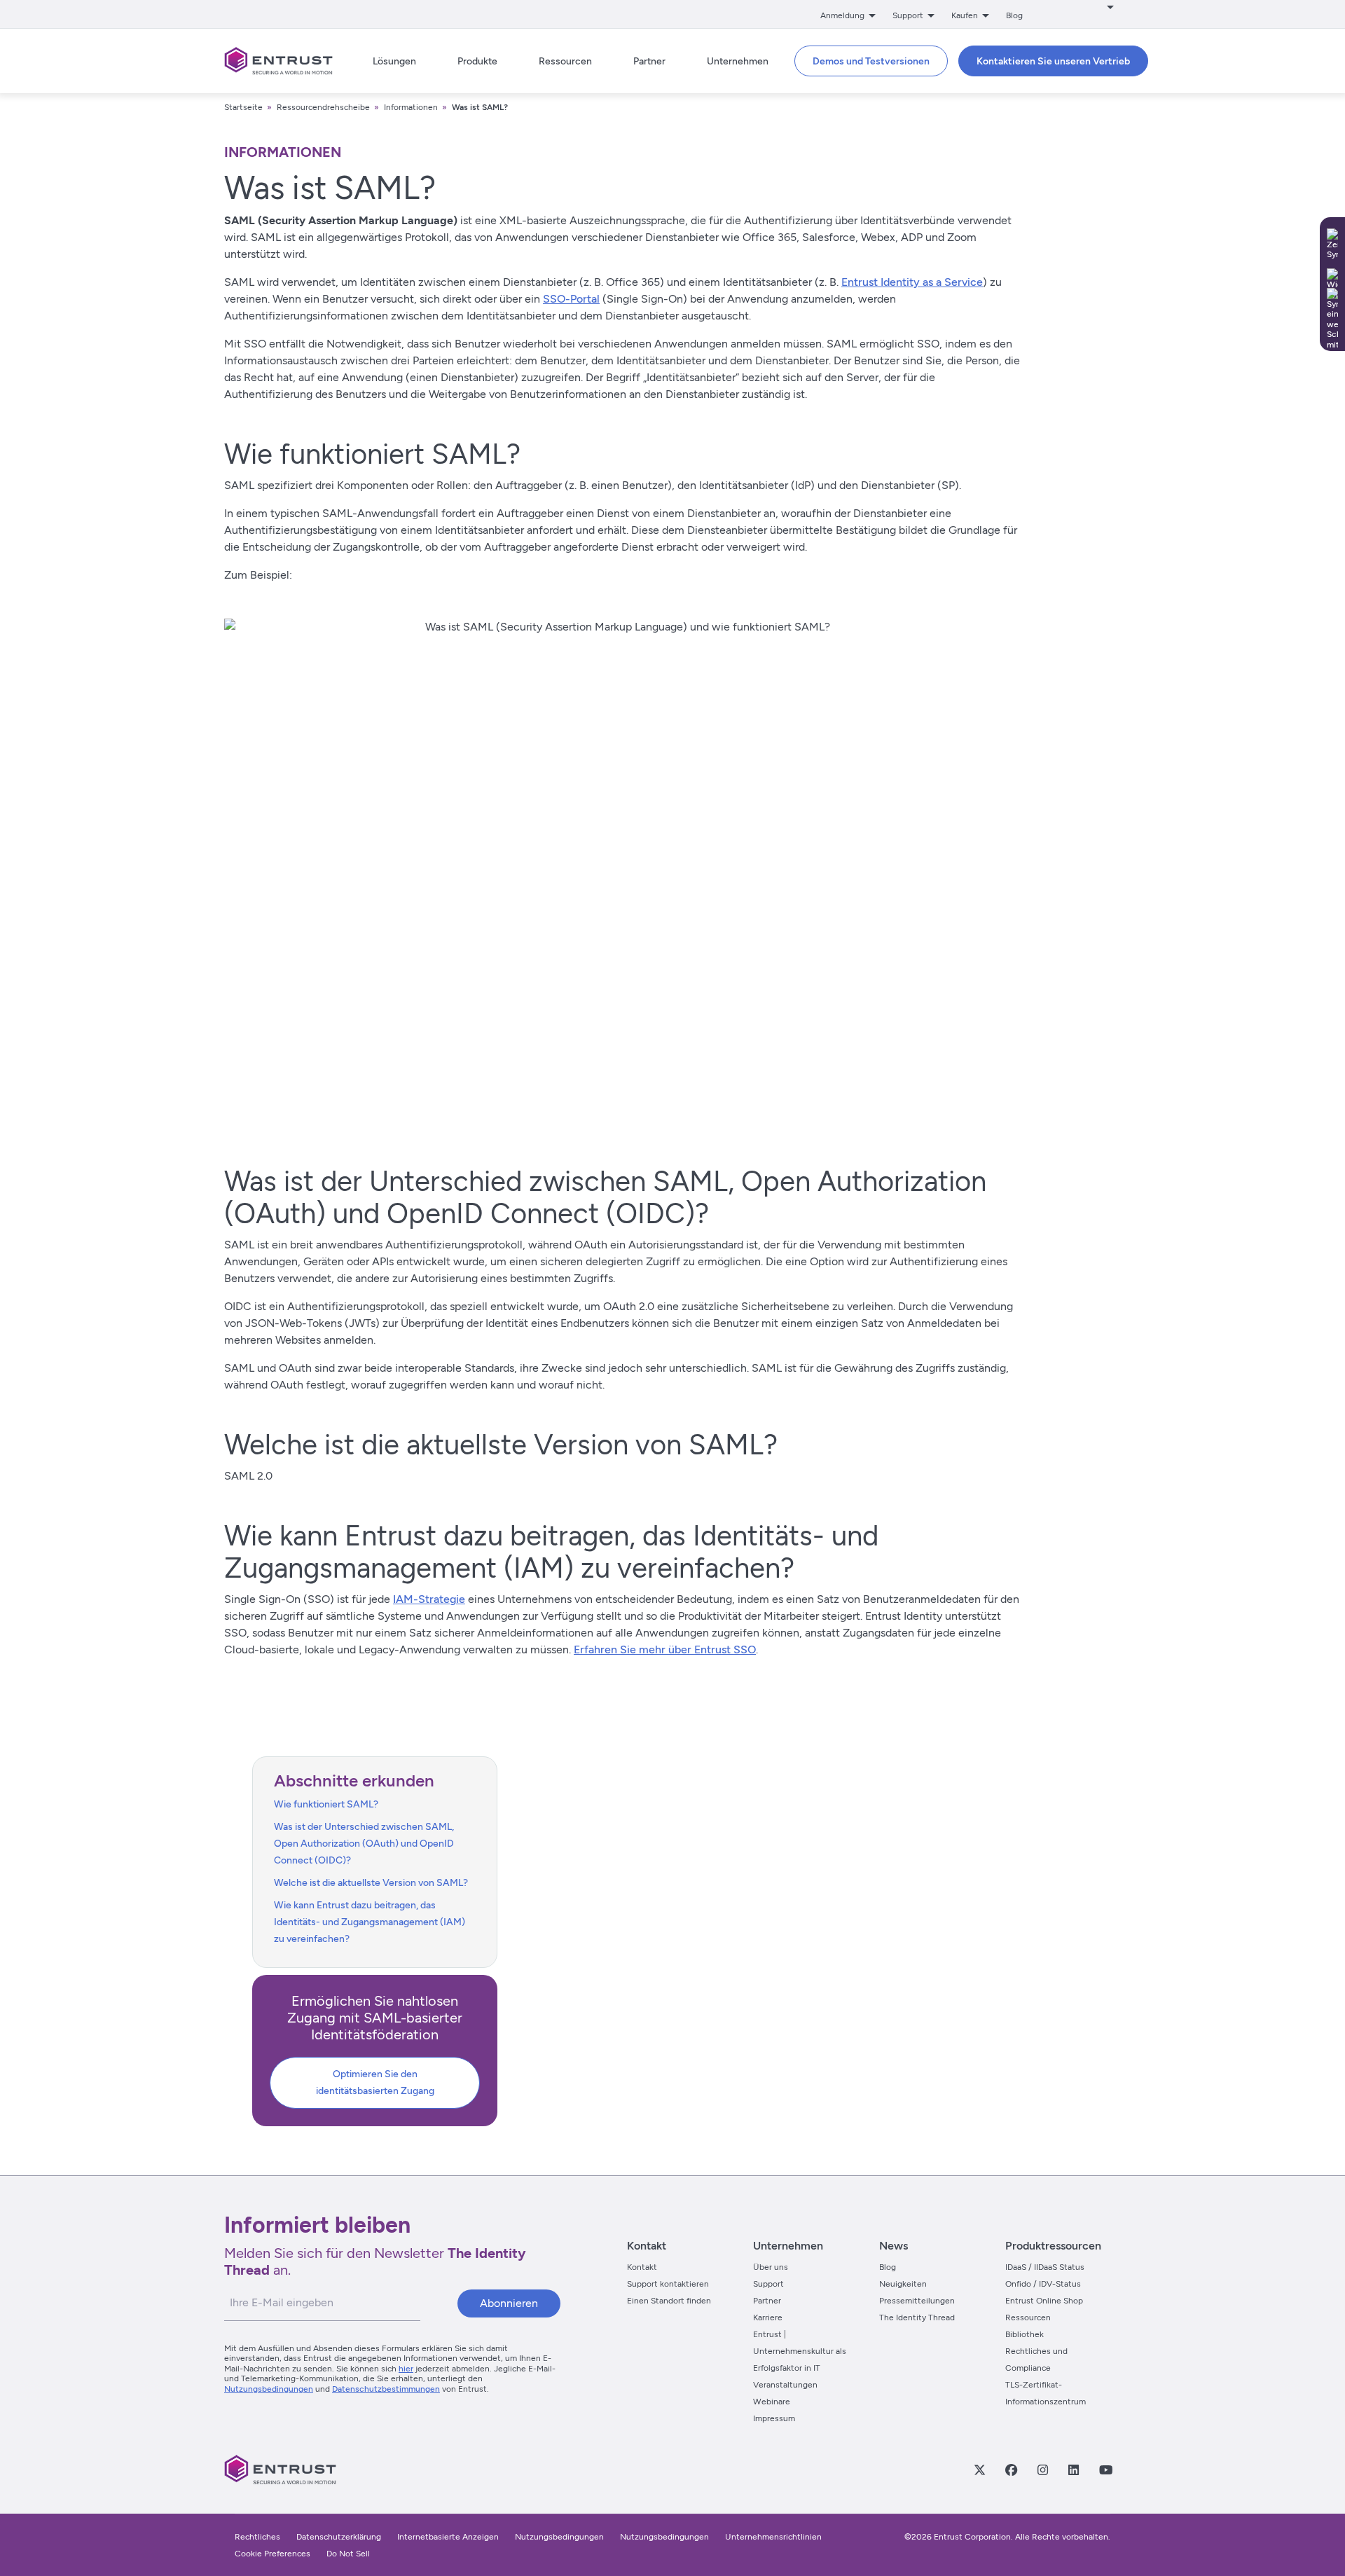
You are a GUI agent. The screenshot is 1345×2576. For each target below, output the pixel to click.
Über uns (771, 2267)
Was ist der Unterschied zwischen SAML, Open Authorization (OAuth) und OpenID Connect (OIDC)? (364, 1844)
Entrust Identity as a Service (912, 282)
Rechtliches (257, 2537)
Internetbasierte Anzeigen (448, 2537)
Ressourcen (1028, 2317)
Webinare (772, 2402)
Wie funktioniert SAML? (326, 1804)
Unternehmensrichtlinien (773, 2537)
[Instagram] (1042, 2470)
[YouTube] (1105, 2470)
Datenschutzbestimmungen (386, 2389)
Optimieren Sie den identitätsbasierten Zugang (375, 2082)
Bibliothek (1025, 2334)
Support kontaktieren (668, 2284)
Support (768, 2284)
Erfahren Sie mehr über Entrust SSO (665, 1649)
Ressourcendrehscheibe (323, 107)
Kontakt (642, 2267)
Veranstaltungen (785, 2385)
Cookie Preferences (273, 2554)
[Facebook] (1011, 2470)
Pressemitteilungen (917, 2301)
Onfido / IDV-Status (1043, 2284)
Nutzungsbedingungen (269, 2389)
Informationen (411, 107)
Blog (1014, 15)
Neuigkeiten (903, 2284)
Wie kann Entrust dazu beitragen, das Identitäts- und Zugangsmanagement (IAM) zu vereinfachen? (370, 1922)
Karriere (768, 2317)
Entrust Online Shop (1044, 2301)
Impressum (774, 2418)
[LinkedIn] (1073, 2470)
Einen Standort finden (669, 2301)
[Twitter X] (979, 2470)
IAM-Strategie (429, 1599)
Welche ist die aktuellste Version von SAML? (371, 1883)
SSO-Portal (571, 299)
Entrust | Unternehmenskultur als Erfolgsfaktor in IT (800, 2351)
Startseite (243, 107)
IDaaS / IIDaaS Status (1045, 2267)
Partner (767, 2301)
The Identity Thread (917, 2317)
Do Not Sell (348, 2554)
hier (406, 2369)
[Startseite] (278, 61)
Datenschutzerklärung (339, 2537)
